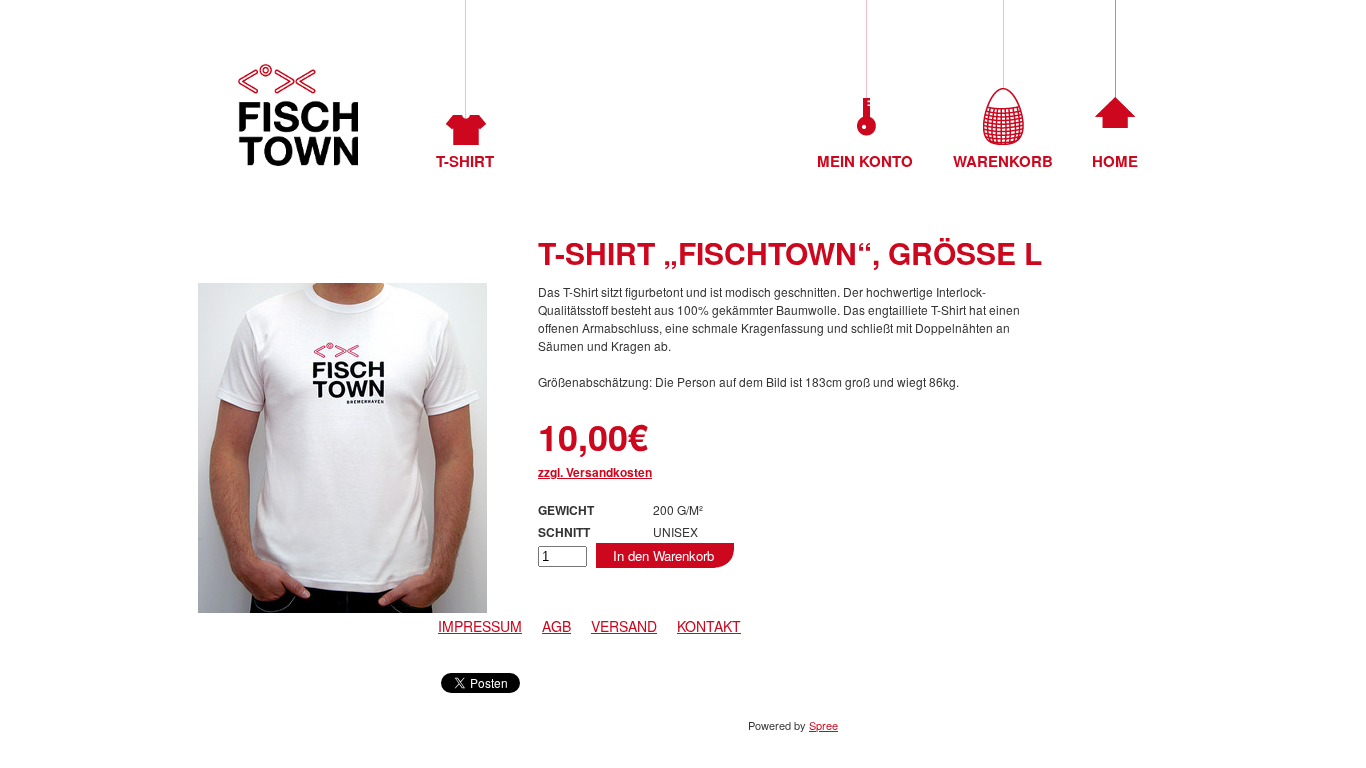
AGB (556, 626)
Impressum (480, 626)
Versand (624, 626)
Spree (823, 725)
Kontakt (709, 626)
